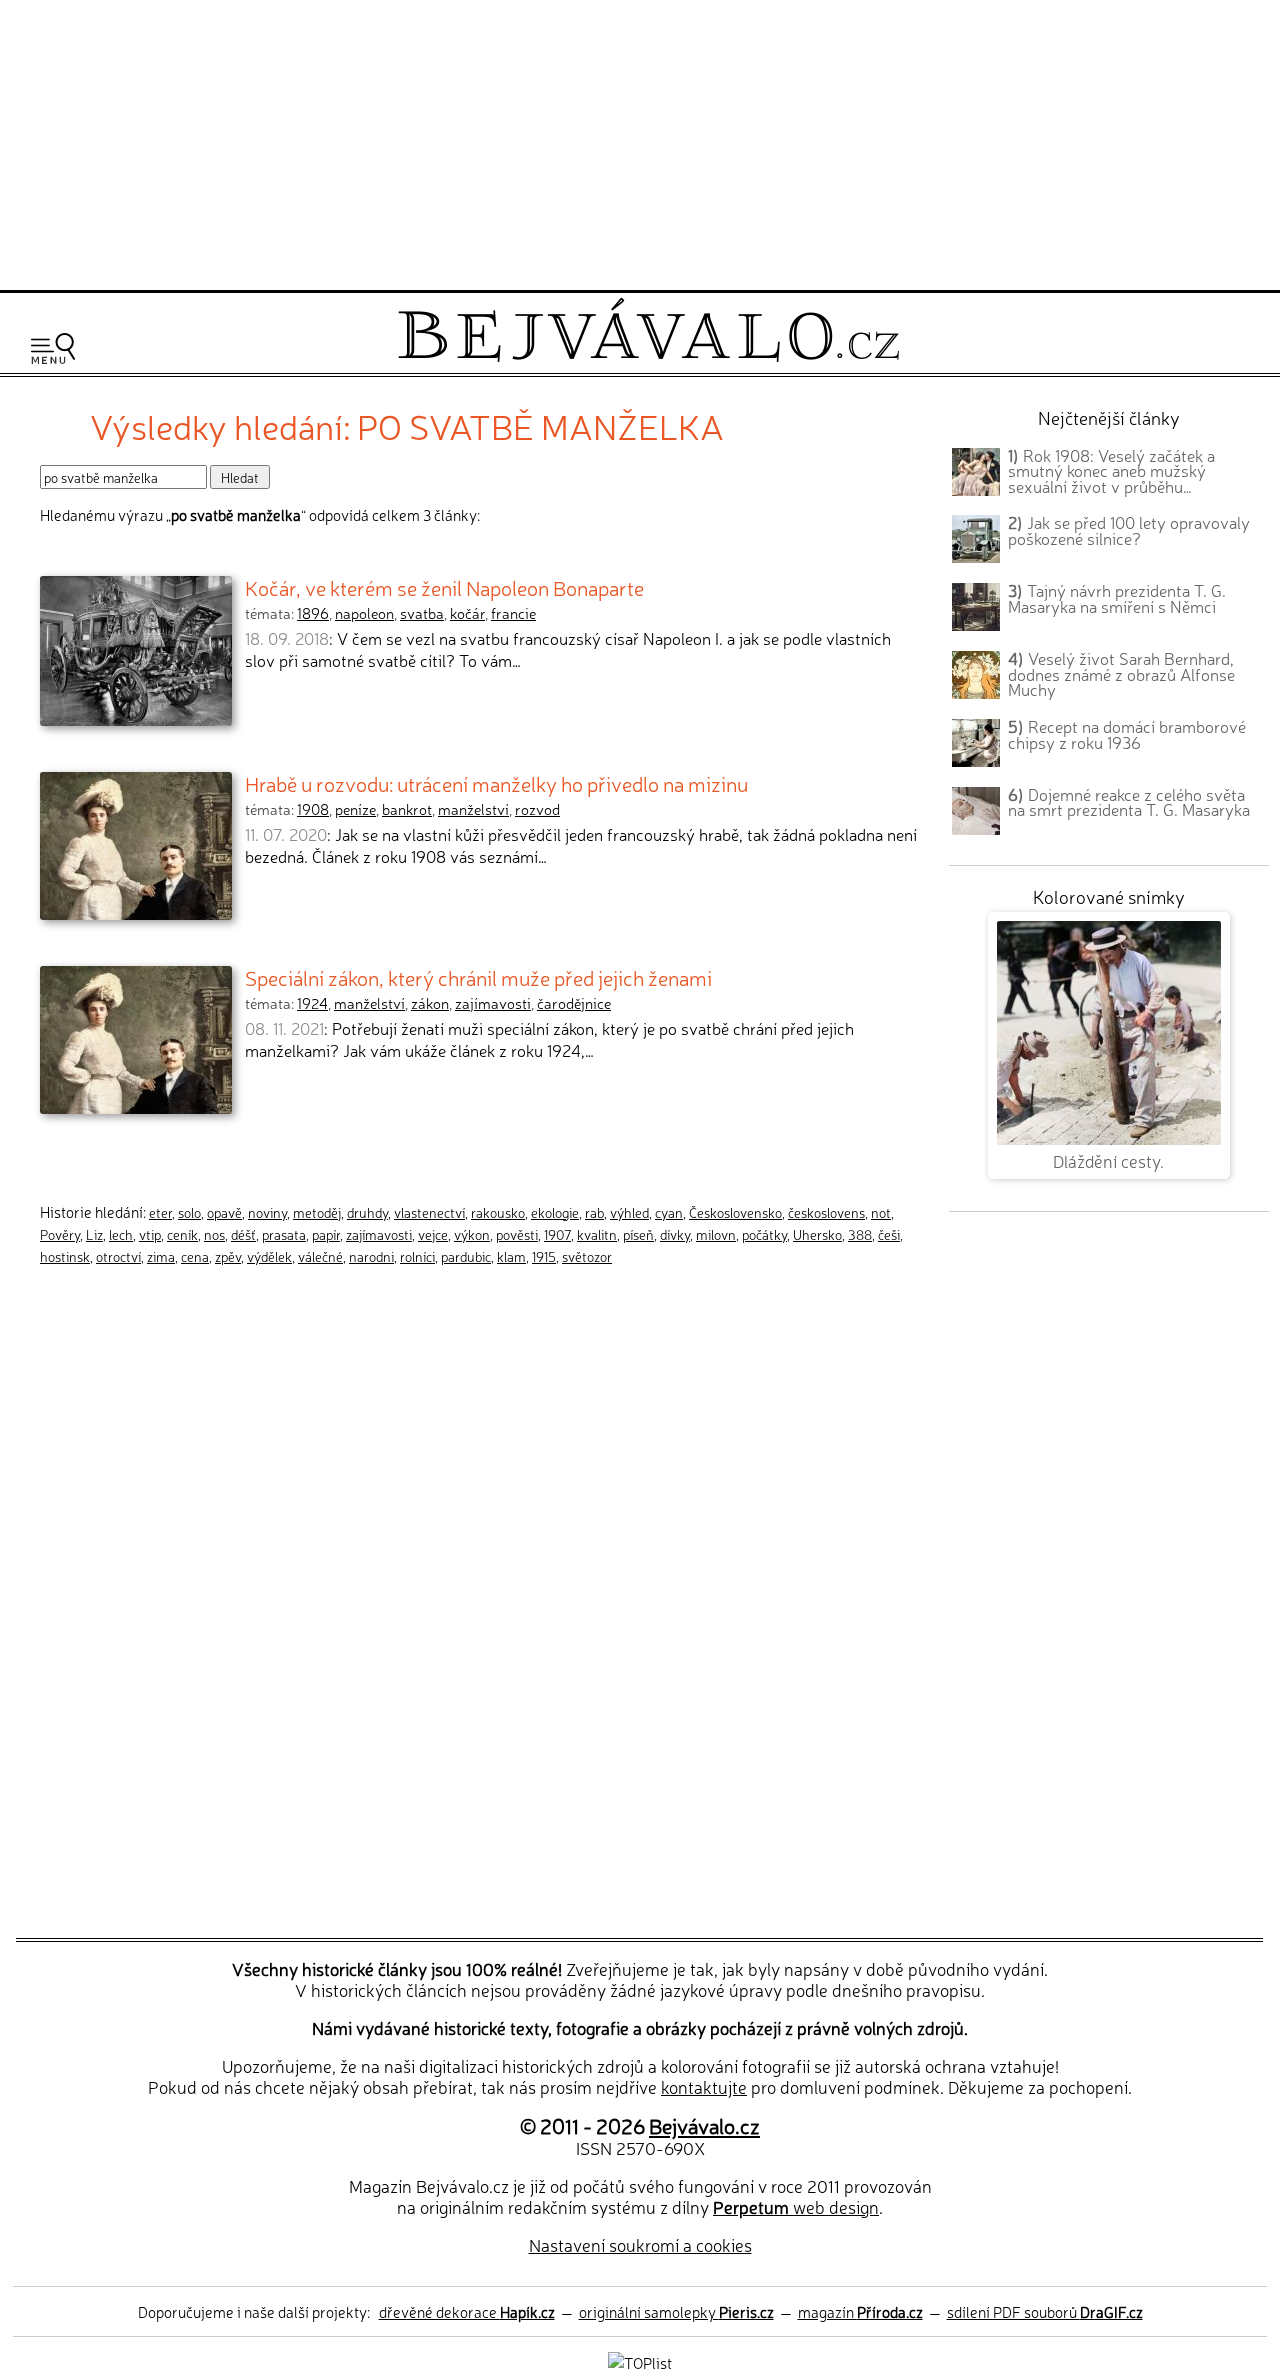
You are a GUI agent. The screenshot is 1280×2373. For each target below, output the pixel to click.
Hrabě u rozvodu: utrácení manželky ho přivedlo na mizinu (496, 783)
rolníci (417, 1256)
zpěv (228, 1256)
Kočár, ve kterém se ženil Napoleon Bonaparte (444, 587)
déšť (243, 1234)
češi (889, 1234)
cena (195, 1256)
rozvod (537, 809)
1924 (312, 1003)
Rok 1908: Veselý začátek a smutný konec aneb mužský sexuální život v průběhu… (1111, 471)
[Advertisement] (640, 142)
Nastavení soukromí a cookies (640, 2244)
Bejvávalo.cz (704, 2125)
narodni (371, 1256)
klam (511, 1256)
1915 (544, 1256)
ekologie (555, 1212)
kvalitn (597, 1234)
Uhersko (817, 1234)
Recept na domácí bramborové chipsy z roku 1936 (1127, 734)
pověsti (517, 1234)
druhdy (367, 1212)
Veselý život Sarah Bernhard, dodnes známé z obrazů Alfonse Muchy (1121, 674)
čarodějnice (574, 1003)
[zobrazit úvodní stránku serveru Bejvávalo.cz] (648, 356)
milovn (716, 1234)
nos (214, 1234)
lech (121, 1234)
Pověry (60, 1234)
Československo (735, 1212)
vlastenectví (429, 1212)
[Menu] (53, 348)
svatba (422, 613)
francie (513, 613)
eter (160, 1212)
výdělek (269, 1256)
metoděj (317, 1212)
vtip (150, 1234)
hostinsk (65, 1256)
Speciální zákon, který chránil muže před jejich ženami (478, 977)
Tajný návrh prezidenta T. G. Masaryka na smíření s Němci (1117, 598)
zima (161, 1256)
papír (326, 1234)
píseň (638, 1234)
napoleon (364, 613)
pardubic (466, 1256)
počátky (764, 1234)
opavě (224, 1212)
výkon (472, 1234)
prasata (284, 1234)
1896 (313, 613)
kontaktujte (704, 2086)
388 (860, 1234)
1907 (557, 1234)
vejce (433, 1234)
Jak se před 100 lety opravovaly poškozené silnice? (1129, 530)
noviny (267, 1212)
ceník (182, 1234)
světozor (587, 1256)
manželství (473, 809)
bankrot (407, 809)
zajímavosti (493, 1003)
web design (796, 2206)
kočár (467, 613)
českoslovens (826, 1212)
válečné (320, 1256)
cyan (669, 1212)
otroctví (118, 1256)
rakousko (498, 1212)
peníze (355, 809)
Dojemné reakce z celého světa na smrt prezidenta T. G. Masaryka (1129, 802)
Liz (94, 1234)
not (881, 1212)
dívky (675, 1234)
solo (189, 1212)
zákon (430, 1003)
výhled (629, 1212)
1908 (313, 809)
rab (594, 1212)
